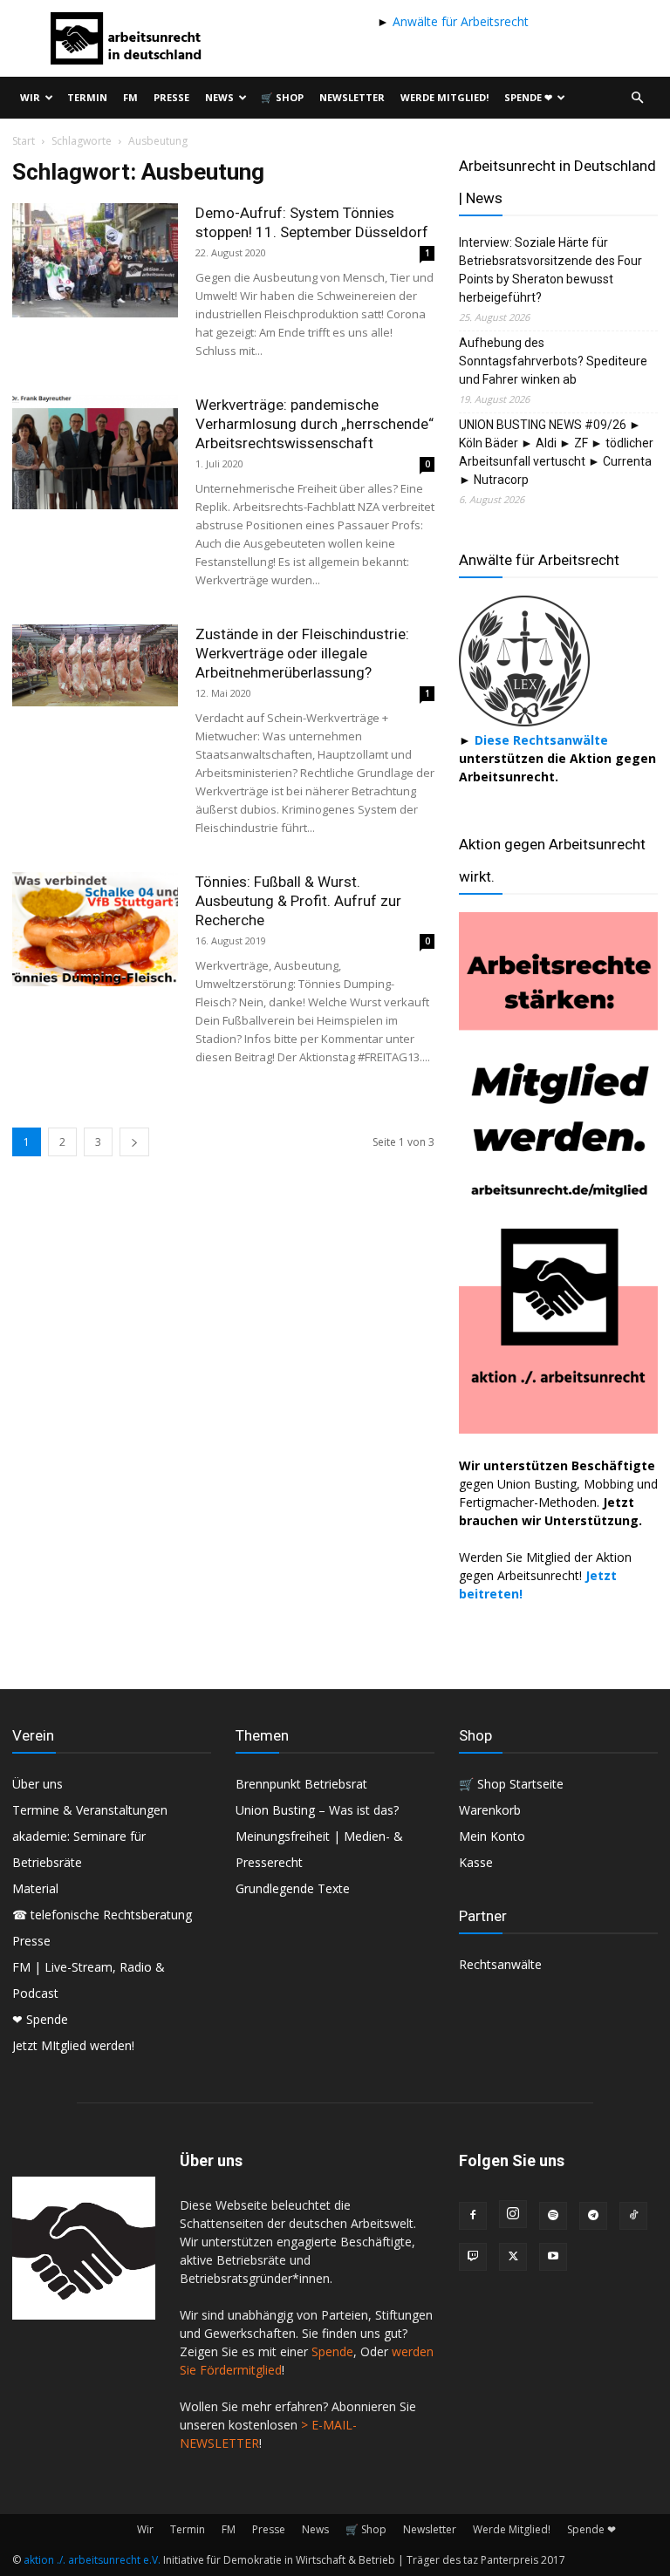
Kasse (476, 1862)
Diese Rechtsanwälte (541, 740)
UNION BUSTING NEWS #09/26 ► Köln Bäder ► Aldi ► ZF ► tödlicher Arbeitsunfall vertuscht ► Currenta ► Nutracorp (556, 452)
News (219, 97)
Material (35, 1888)
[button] (637, 98)
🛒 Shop (282, 97)
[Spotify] (553, 2216)
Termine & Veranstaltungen (90, 1810)
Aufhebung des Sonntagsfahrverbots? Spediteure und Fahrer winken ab (553, 361)
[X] (513, 2257)
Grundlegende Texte (293, 1888)
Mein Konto (492, 1836)
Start (24, 141)
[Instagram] (513, 2214)
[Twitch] (473, 2257)
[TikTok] (633, 2216)
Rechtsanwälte (500, 1964)
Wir (30, 97)
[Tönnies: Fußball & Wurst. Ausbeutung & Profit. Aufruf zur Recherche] (95, 929)
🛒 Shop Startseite (511, 1784)
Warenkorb (490, 1810)
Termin (87, 97)
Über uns (38, 1784)
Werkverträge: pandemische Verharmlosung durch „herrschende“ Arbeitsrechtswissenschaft (314, 424)
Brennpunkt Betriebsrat (301, 1784)
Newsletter (352, 97)
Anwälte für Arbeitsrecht (459, 21)
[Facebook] (473, 2216)
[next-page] (134, 1142)
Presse (171, 97)
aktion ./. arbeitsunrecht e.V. (92, 2560)
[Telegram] (593, 2216)
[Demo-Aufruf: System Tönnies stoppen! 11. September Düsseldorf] (95, 260)
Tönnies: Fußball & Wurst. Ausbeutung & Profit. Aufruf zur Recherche (298, 901)
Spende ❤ (528, 97)
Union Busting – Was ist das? (317, 1810)
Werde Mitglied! (444, 97)
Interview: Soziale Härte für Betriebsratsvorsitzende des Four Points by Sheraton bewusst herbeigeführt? (550, 270)
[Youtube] (553, 2257)
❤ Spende (40, 2019)
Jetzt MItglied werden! (73, 2045)
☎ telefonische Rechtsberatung (102, 1915)
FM (130, 97)
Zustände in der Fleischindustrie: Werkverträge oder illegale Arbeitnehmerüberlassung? (302, 653)
